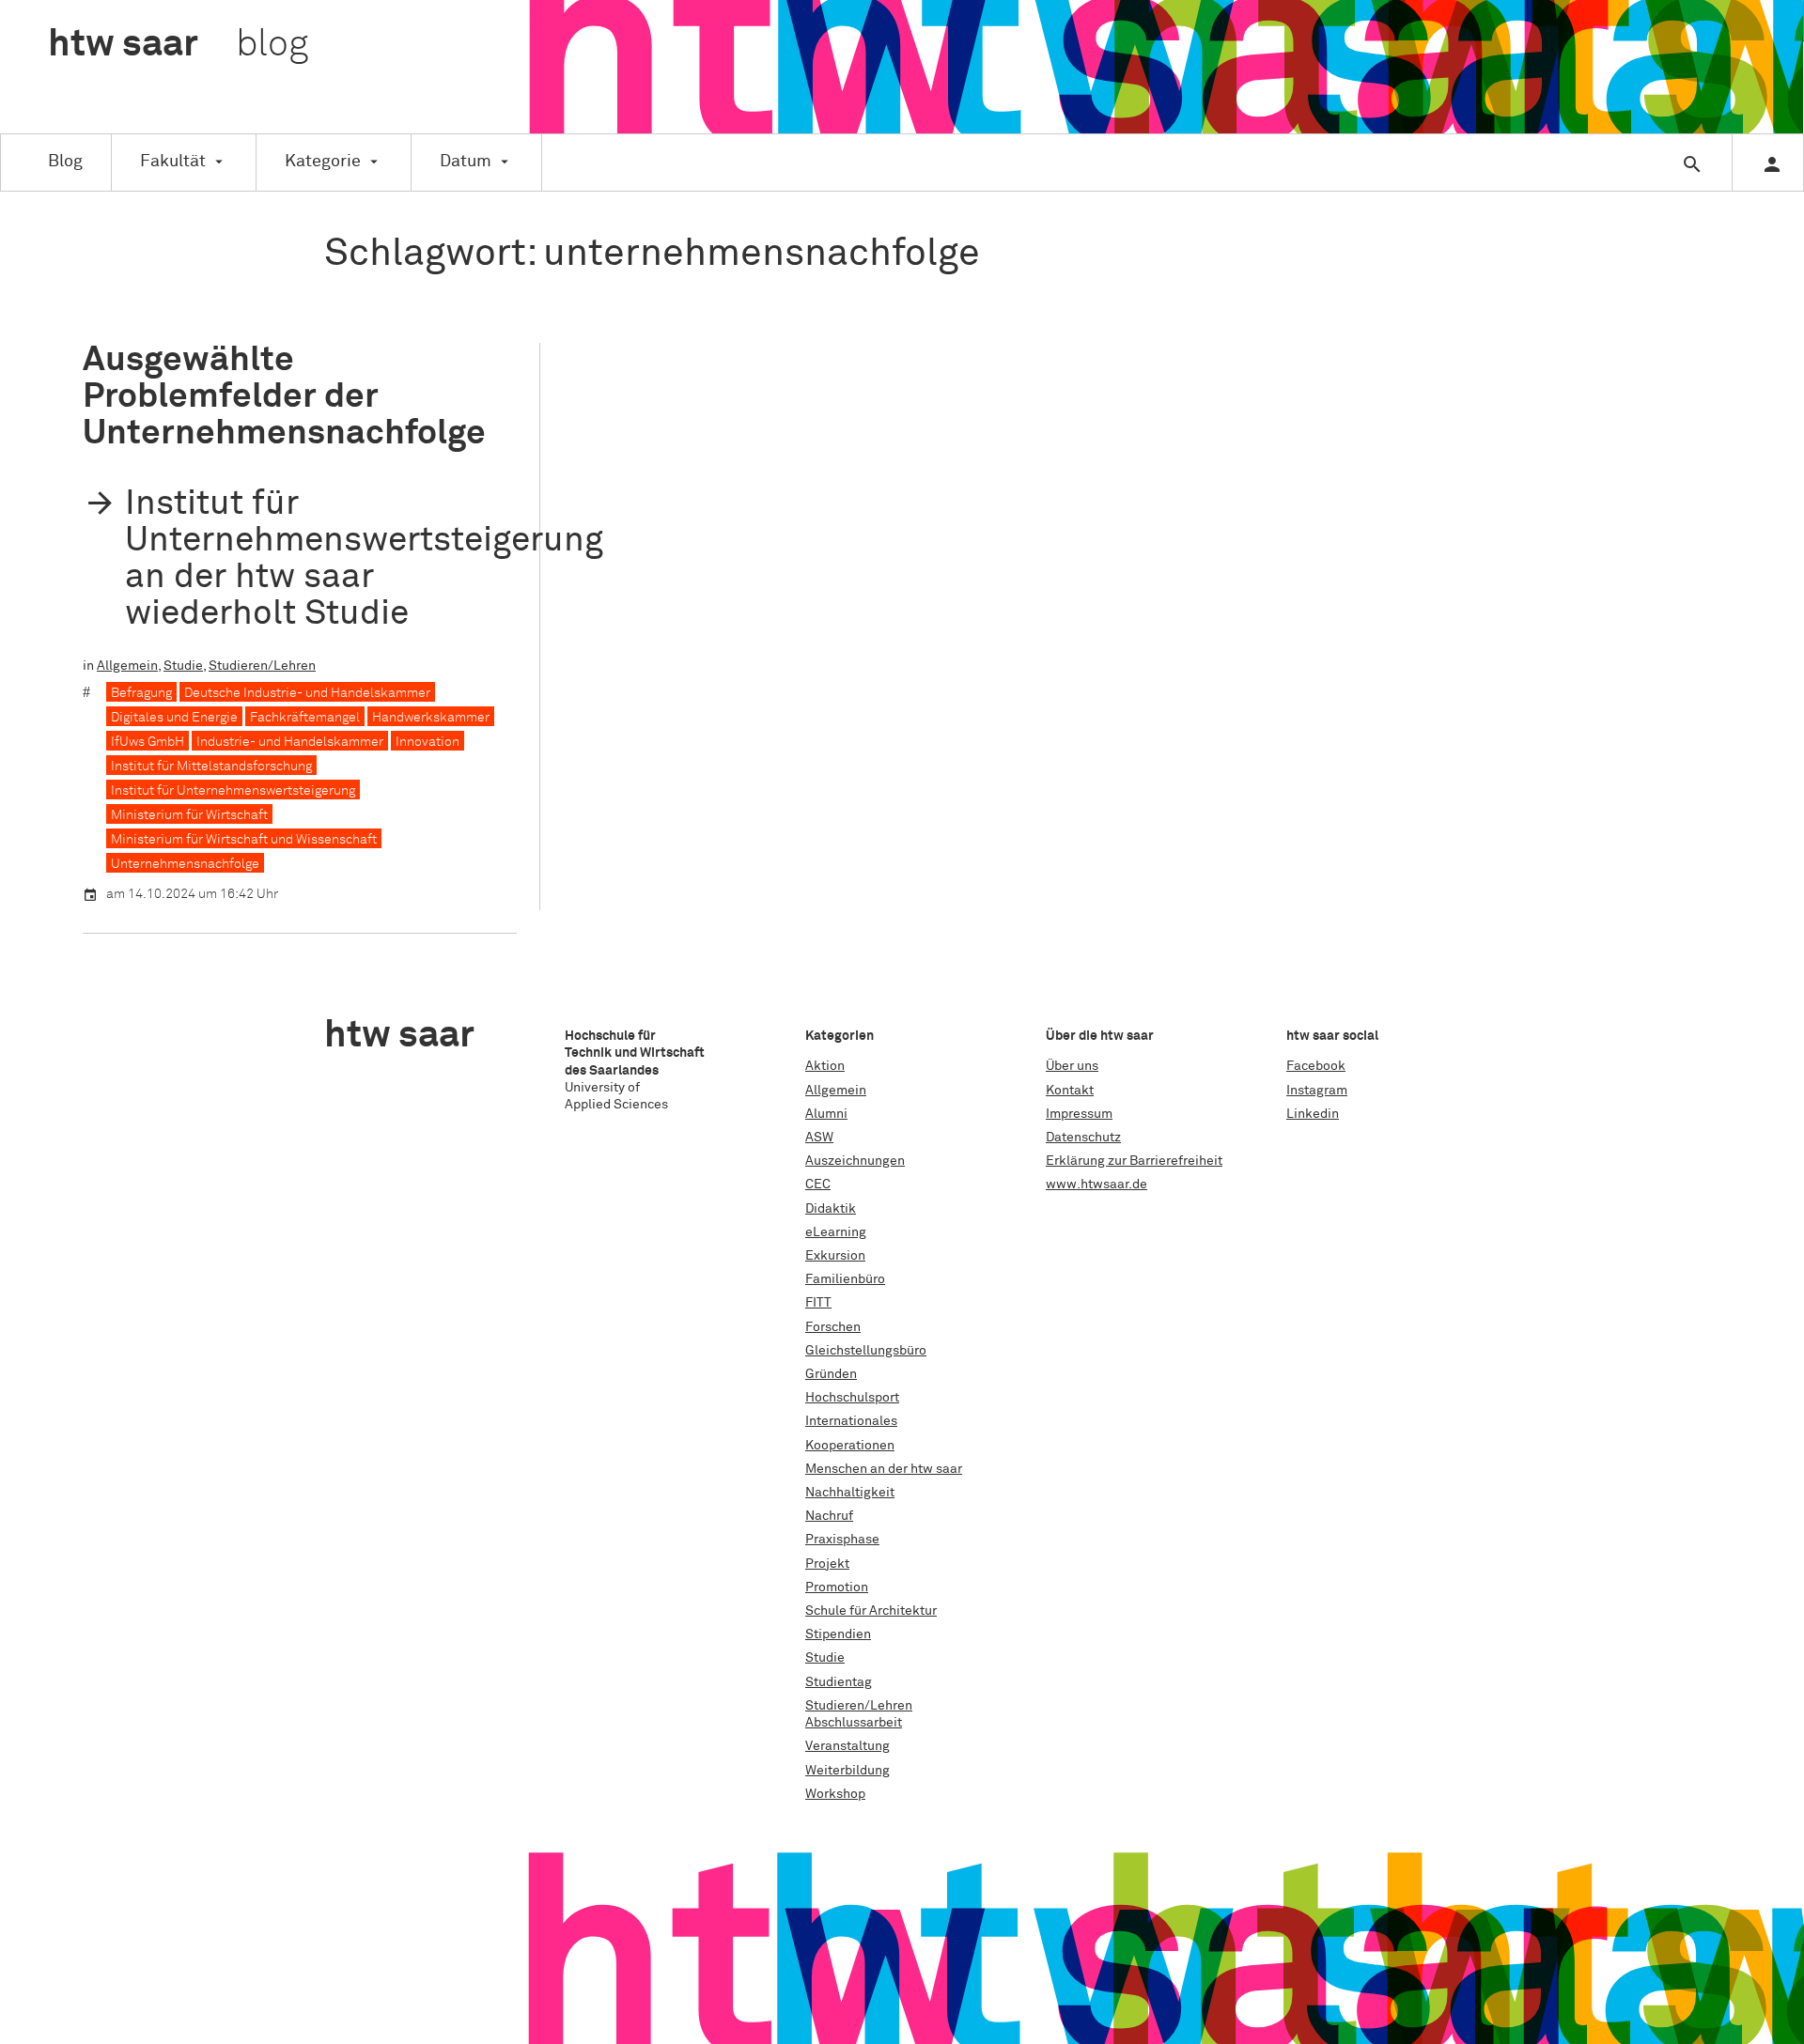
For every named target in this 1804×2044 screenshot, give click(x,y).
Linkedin (1313, 1114)
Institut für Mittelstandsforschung (211, 766)
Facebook (1316, 1066)
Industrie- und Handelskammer (290, 742)
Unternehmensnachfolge (185, 864)
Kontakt (1070, 1091)
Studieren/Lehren (262, 666)
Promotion (837, 1587)
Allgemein (127, 666)
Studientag (839, 1682)
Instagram (1317, 1091)
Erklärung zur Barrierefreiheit (1134, 1161)
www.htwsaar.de (1096, 1185)
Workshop (835, 1794)
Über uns (1072, 1066)
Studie (183, 666)
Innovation (428, 742)
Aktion (825, 1066)
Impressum (1079, 1114)
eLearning (836, 1232)
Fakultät (173, 162)
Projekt (827, 1564)
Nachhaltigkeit (850, 1493)
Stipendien (838, 1634)
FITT (818, 1303)
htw (178, 45)
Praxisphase (842, 1540)
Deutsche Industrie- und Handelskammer (307, 693)
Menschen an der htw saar (884, 1469)
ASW (819, 1138)
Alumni (826, 1114)
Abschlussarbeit (854, 1723)
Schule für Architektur (871, 1611)
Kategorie (323, 162)
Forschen (833, 1327)
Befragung (141, 693)
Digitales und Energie (174, 718)
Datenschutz (1083, 1138)
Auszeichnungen (855, 1161)
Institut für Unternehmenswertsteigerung (233, 791)
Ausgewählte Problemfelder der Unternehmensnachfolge (284, 397)
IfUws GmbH (148, 742)
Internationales (851, 1421)
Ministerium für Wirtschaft (189, 815)
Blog (65, 162)
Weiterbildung (848, 1771)
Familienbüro (845, 1279)
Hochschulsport (852, 1398)
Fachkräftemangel (305, 718)
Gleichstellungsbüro (866, 1351)
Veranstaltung (848, 1746)
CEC (818, 1185)
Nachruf (829, 1516)
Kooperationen (850, 1446)
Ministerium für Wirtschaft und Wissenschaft (244, 840)
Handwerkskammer (431, 718)
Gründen (831, 1374)
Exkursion (835, 1256)
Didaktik (831, 1209)
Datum (466, 162)
